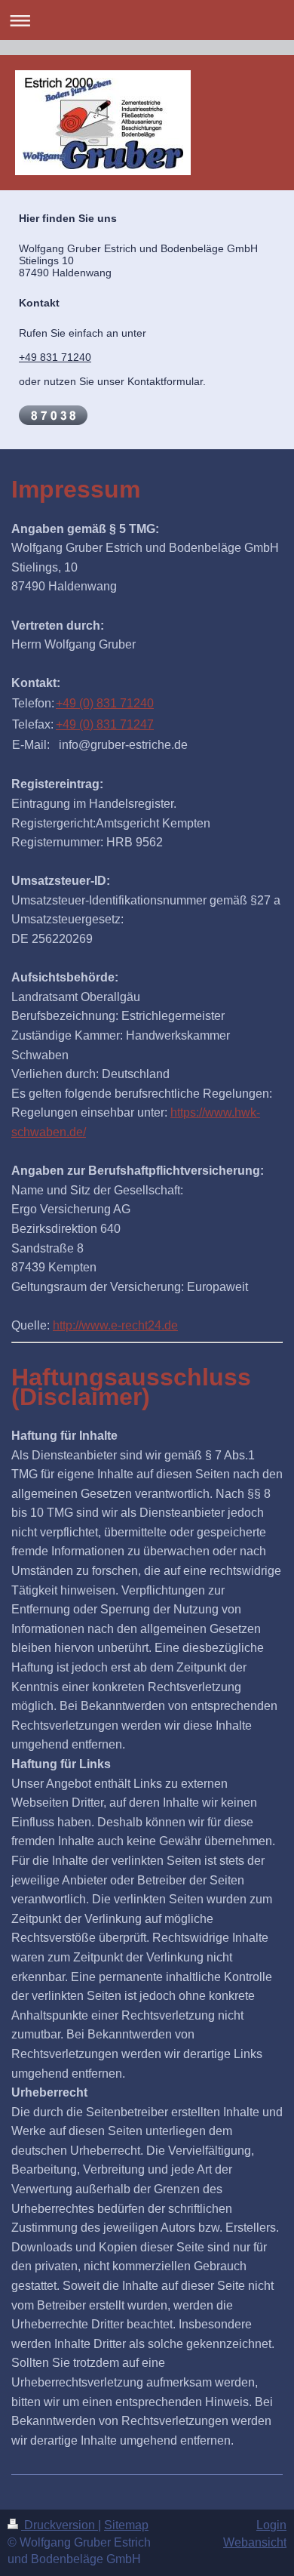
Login (271, 2525)
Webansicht (255, 2542)
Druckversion (60, 2525)
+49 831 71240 (55, 357)
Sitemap (126, 2525)
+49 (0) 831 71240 (105, 703)
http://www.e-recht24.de (115, 1325)
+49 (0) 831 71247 (105, 724)
